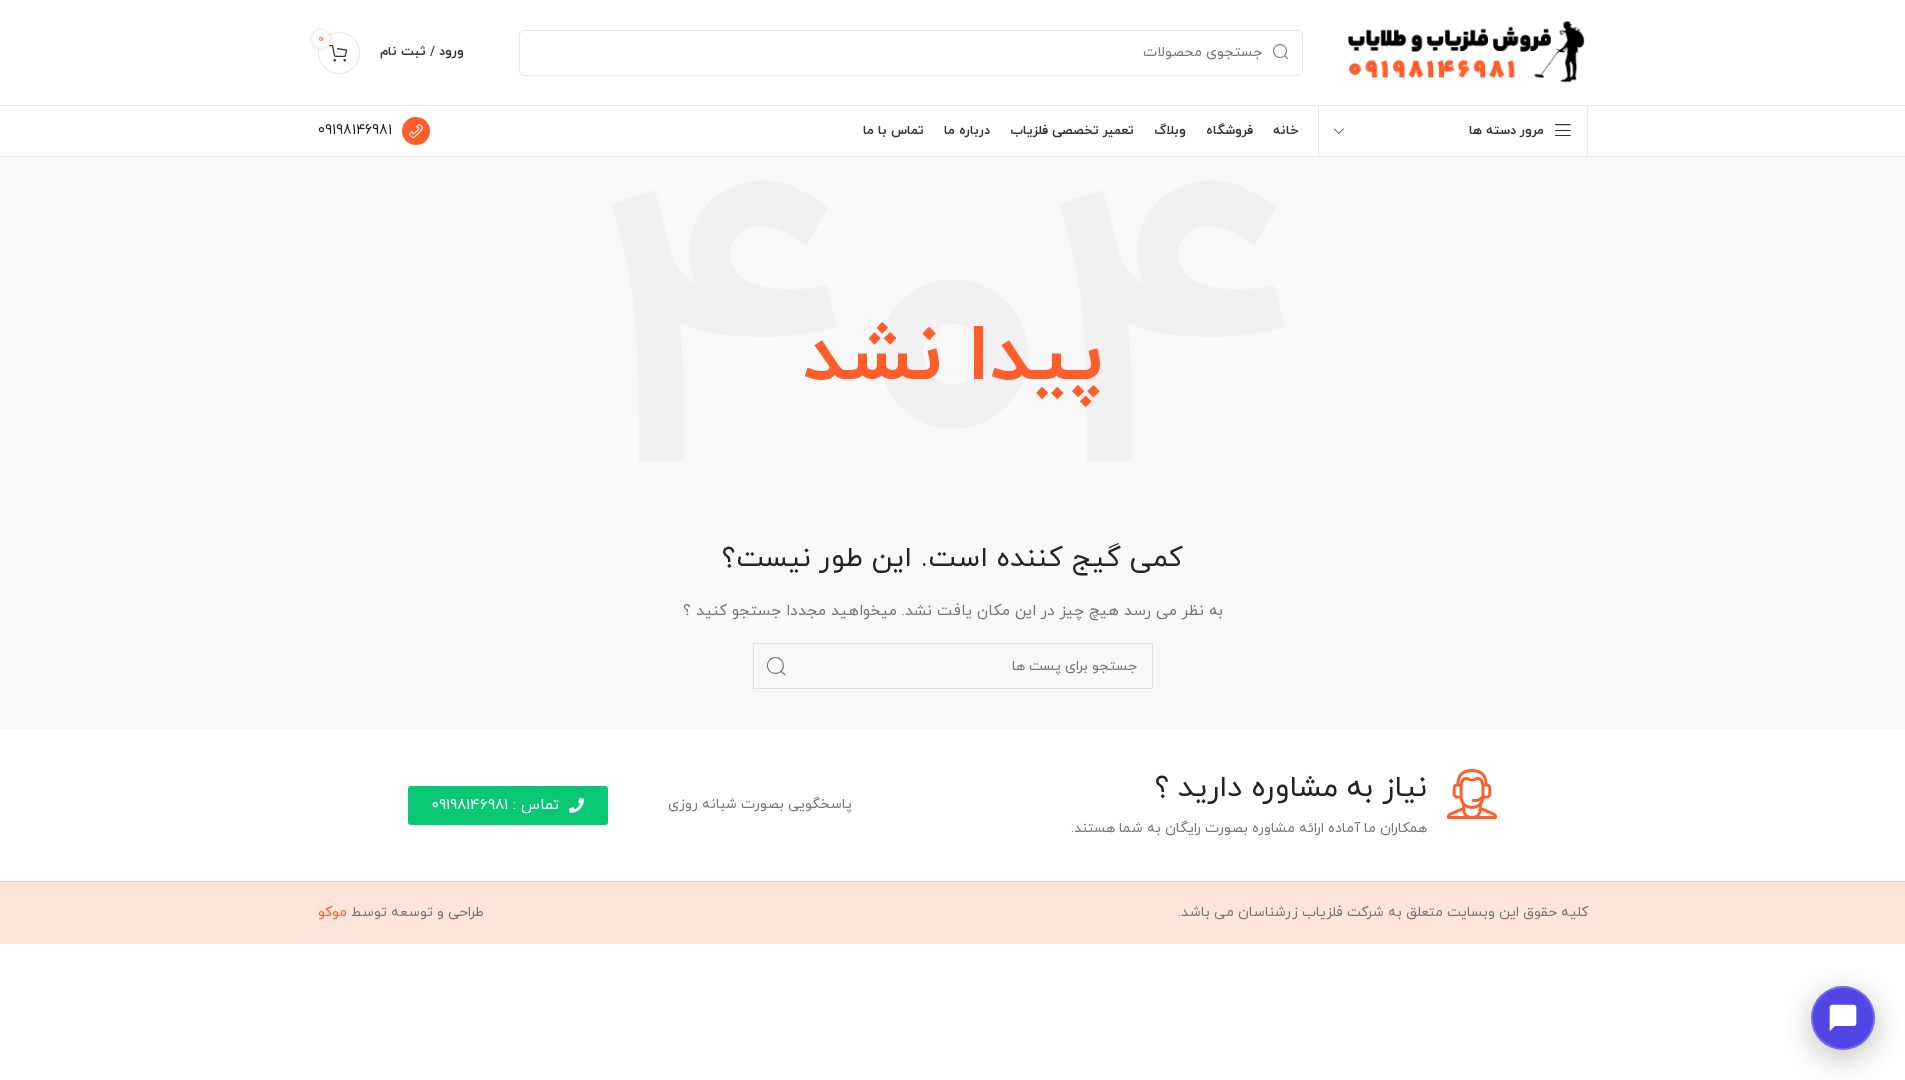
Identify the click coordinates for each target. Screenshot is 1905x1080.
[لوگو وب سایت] (1465, 51)
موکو (332, 912)
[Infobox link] (374, 131)
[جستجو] (776, 666)
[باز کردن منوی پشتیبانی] (1843, 1018)
